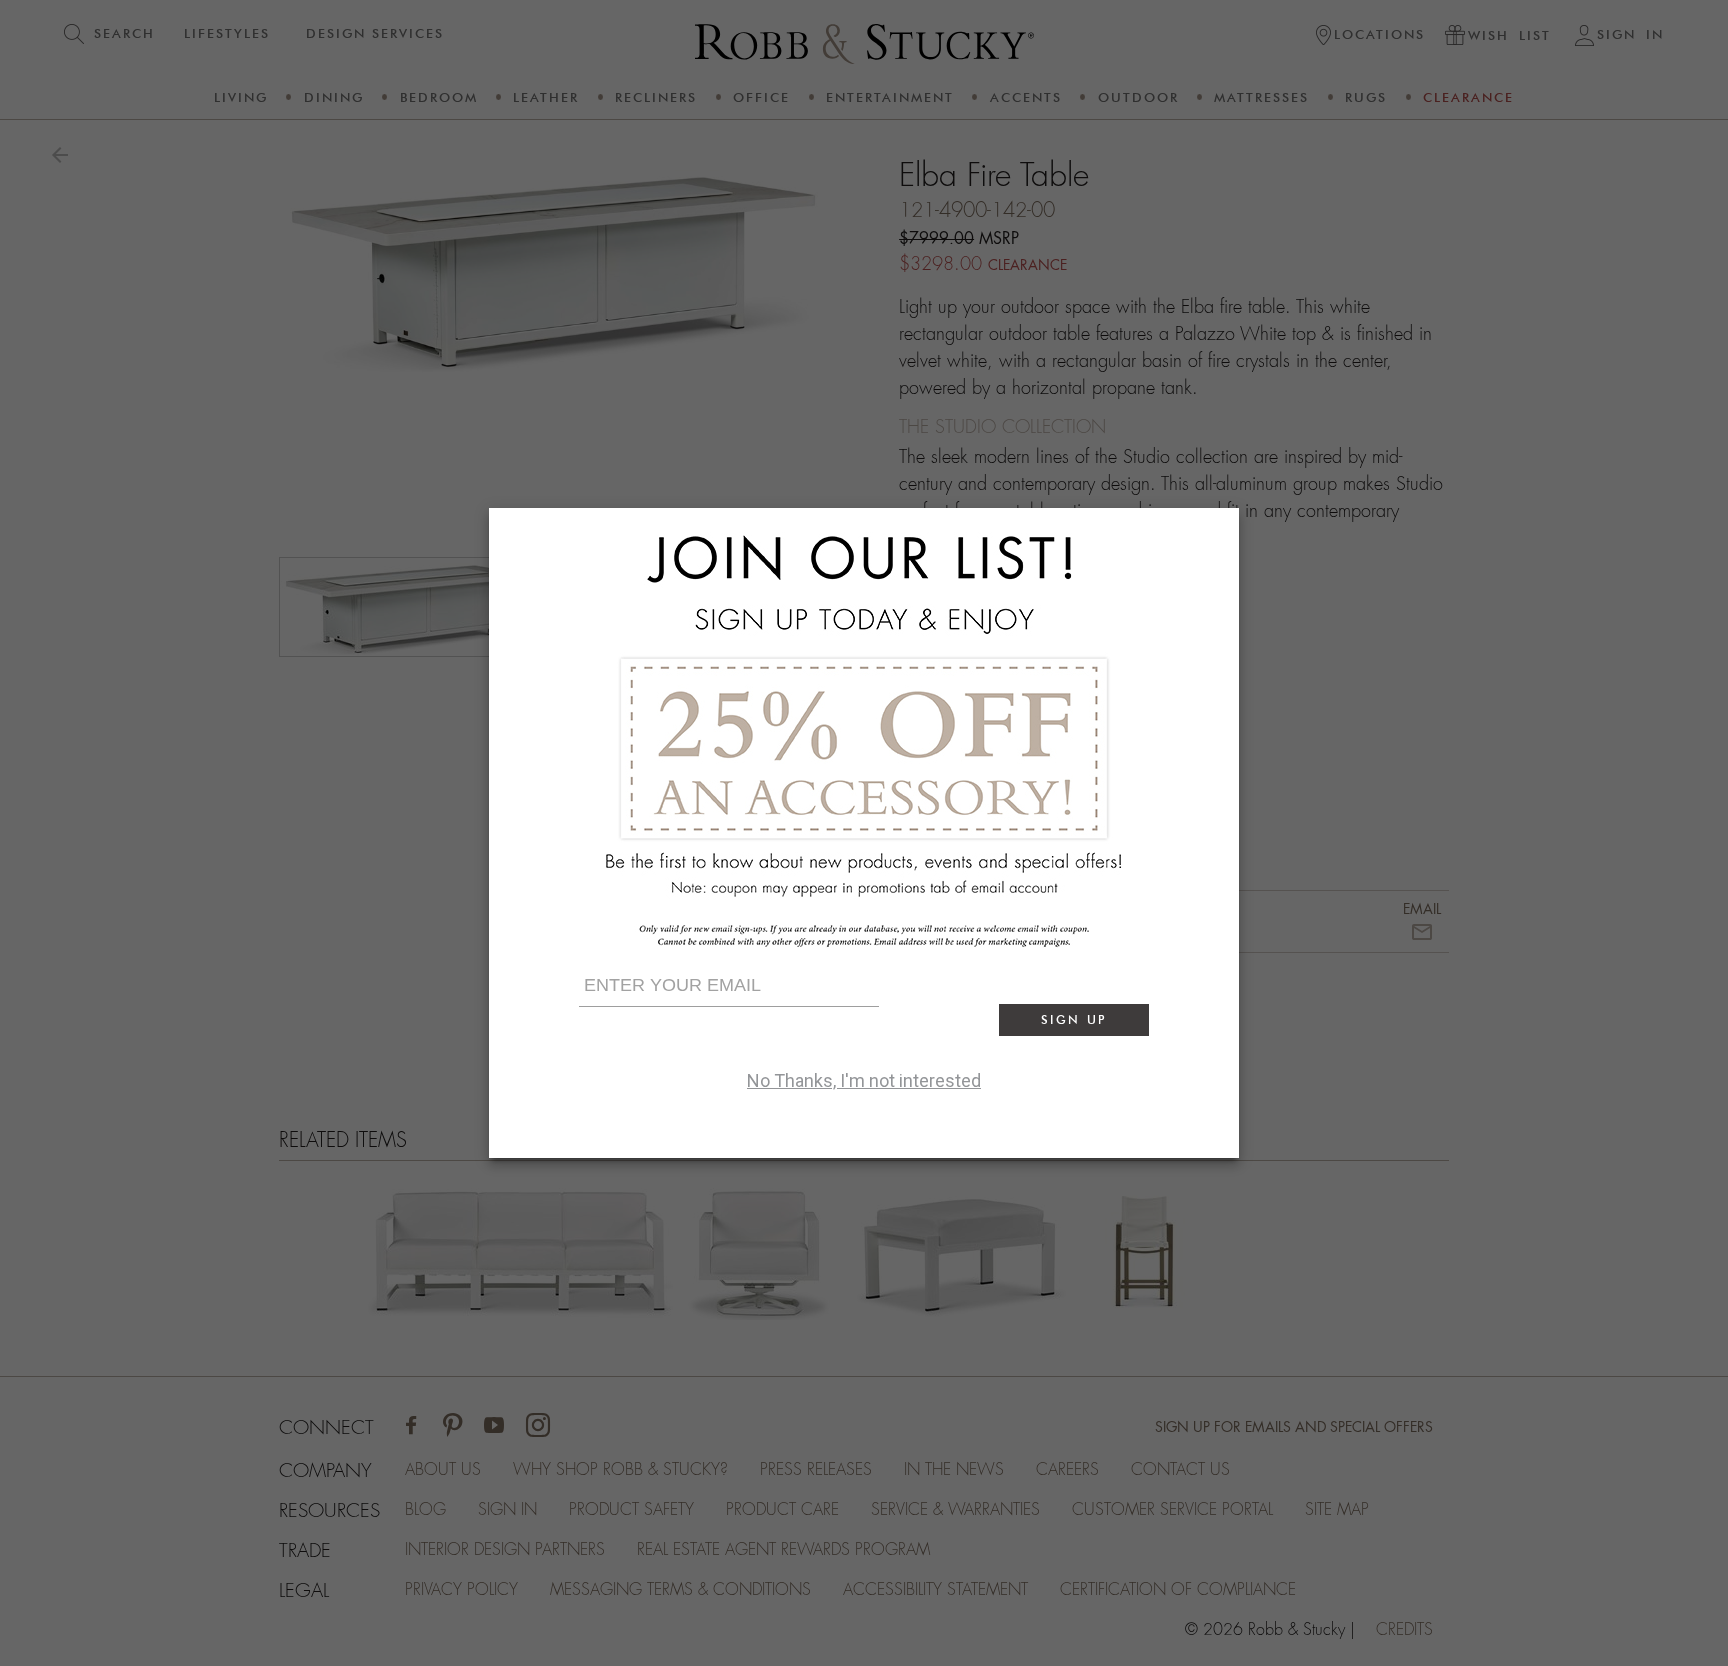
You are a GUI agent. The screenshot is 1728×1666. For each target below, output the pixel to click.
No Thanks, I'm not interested (864, 1080)
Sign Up (1074, 1019)
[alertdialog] (864, 833)
